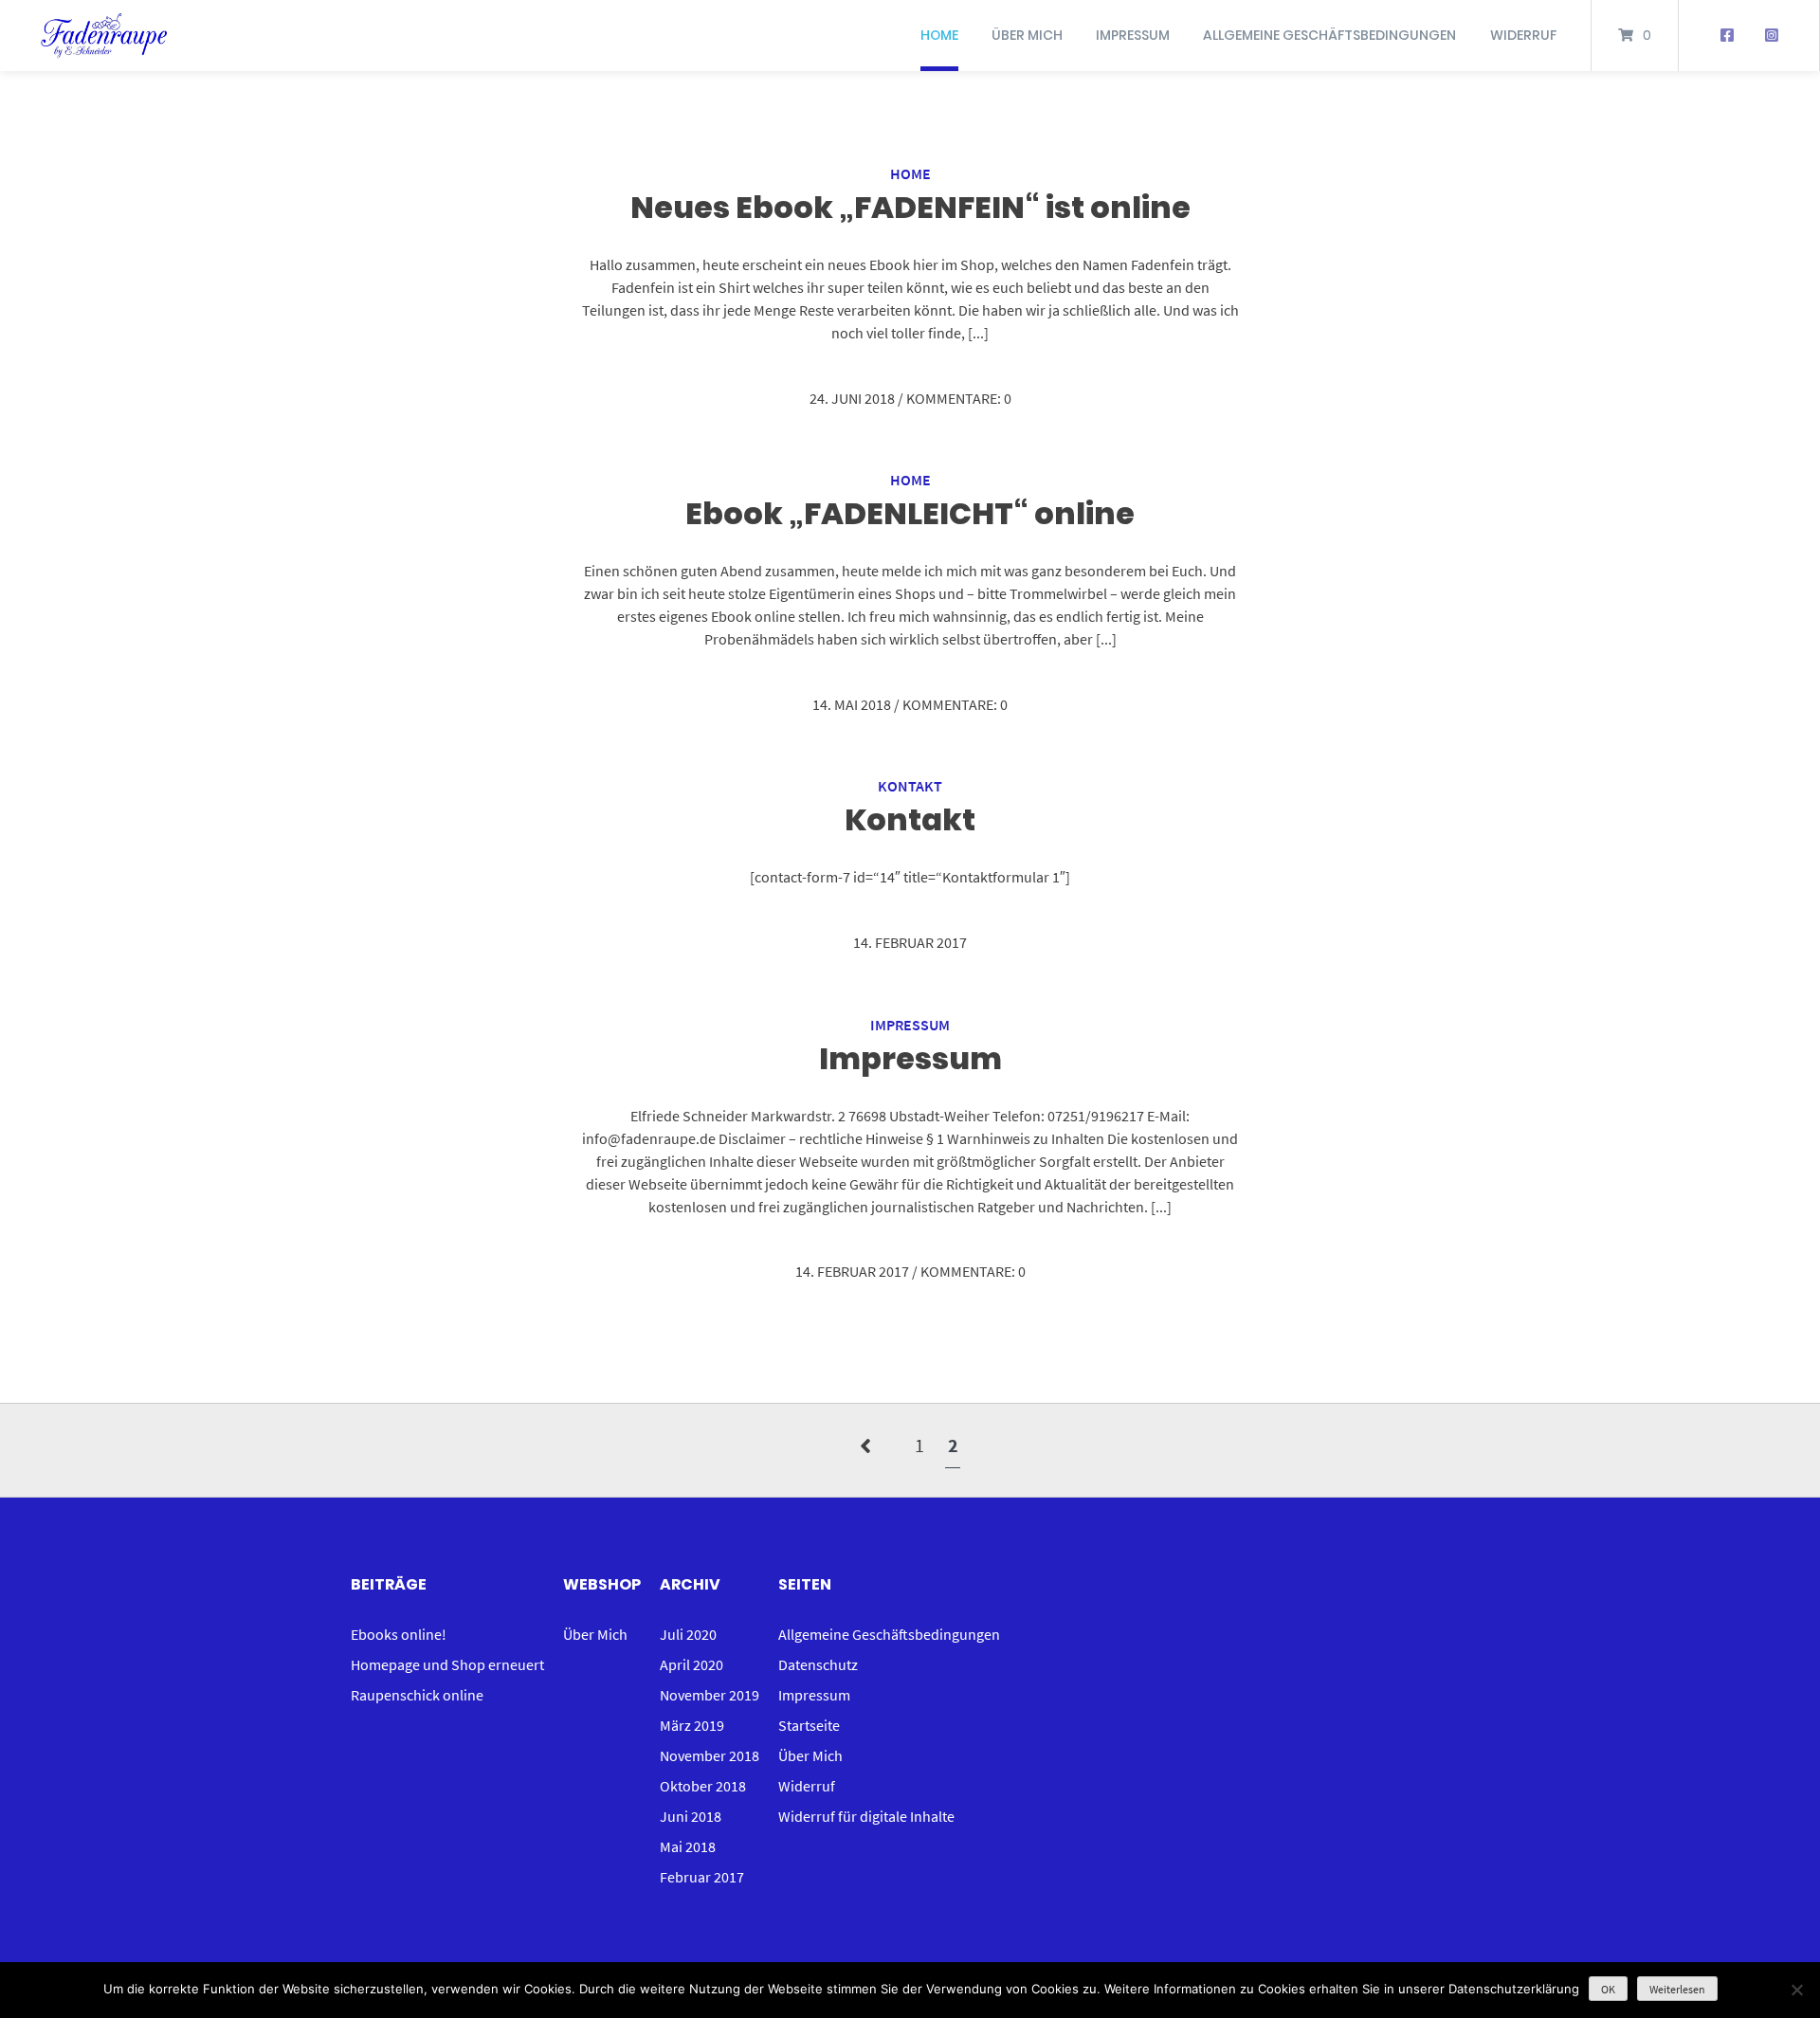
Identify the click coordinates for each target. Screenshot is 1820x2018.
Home (939, 35)
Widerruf (1523, 35)
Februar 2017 (702, 1877)
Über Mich (1027, 35)
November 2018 (710, 1755)
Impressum (1133, 35)
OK (1608, 1989)
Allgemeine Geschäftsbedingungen (1329, 35)
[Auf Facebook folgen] (1727, 36)
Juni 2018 (691, 1816)
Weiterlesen (1677, 1989)
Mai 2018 (688, 1846)
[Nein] (1796, 1990)
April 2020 (692, 1664)
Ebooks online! (399, 1634)
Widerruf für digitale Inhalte (866, 1816)
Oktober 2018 (703, 1786)
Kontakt (910, 786)
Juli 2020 (688, 1634)
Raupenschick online (417, 1695)
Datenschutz (818, 1664)
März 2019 (692, 1725)
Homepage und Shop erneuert (447, 1664)
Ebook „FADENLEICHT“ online (910, 513)
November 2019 (710, 1695)
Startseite (809, 1725)
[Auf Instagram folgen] (1771, 36)
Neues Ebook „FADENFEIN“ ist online (910, 207)
